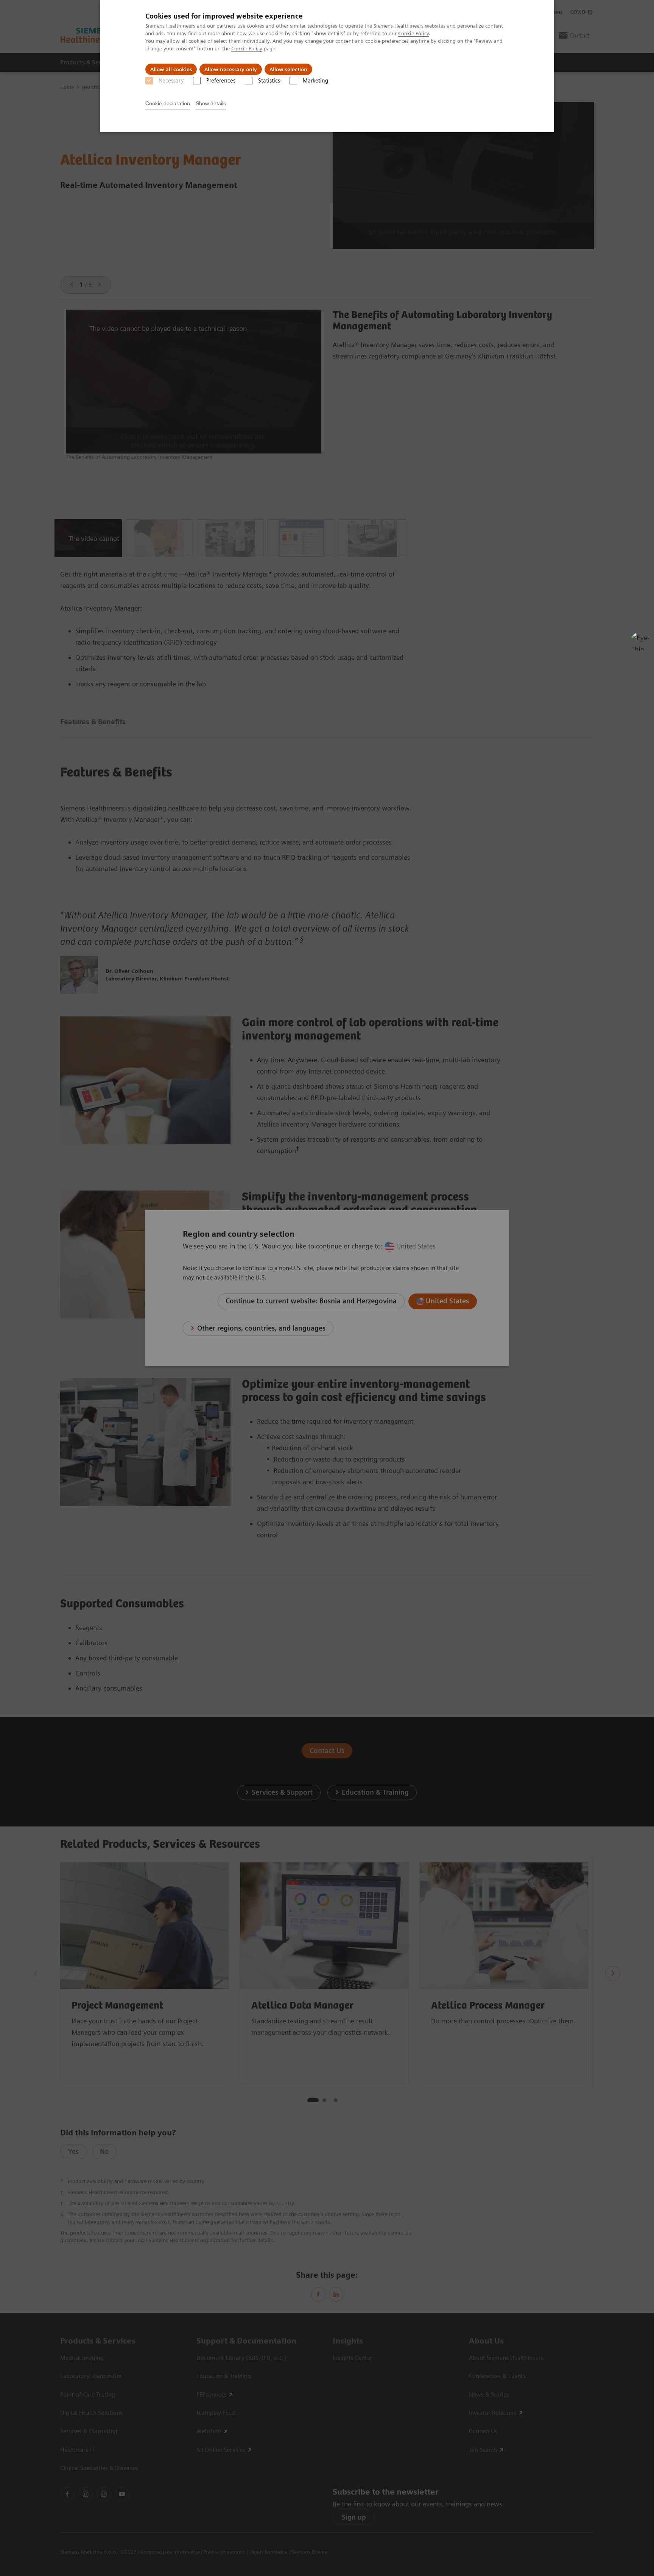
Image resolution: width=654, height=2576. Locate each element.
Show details (211, 103)
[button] (640, 642)
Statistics (269, 81)
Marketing (315, 81)
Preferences (221, 81)
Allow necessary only (231, 69)
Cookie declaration (168, 103)
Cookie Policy (413, 33)
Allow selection (288, 69)
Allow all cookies (171, 69)
